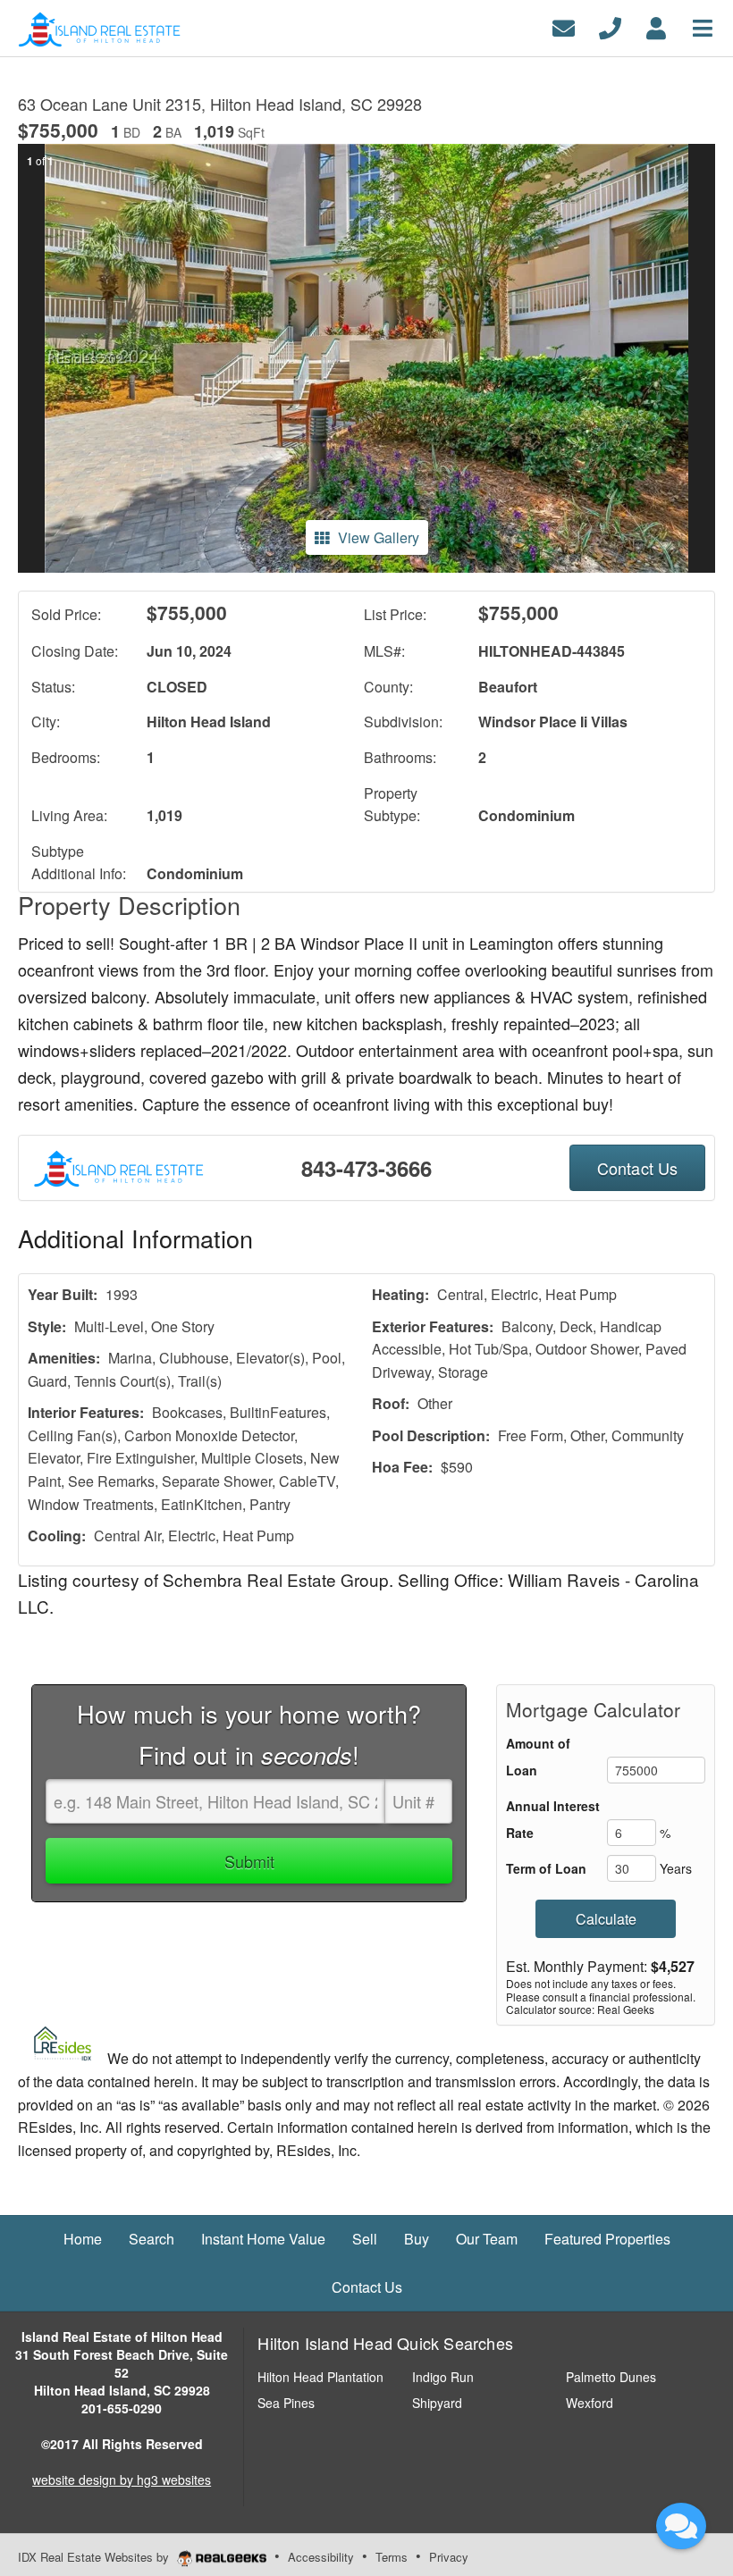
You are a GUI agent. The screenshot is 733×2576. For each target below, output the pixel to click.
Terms (392, 2557)
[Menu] (703, 26)
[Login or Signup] (656, 26)
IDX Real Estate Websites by (95, 2557)
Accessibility (321, 2557)
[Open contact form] (564, 26)
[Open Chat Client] (681, 2526)
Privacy (449, 2557)
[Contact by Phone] (610, 26)
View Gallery (379, 537)
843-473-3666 (366, 1168)
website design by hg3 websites (122, 2480)
